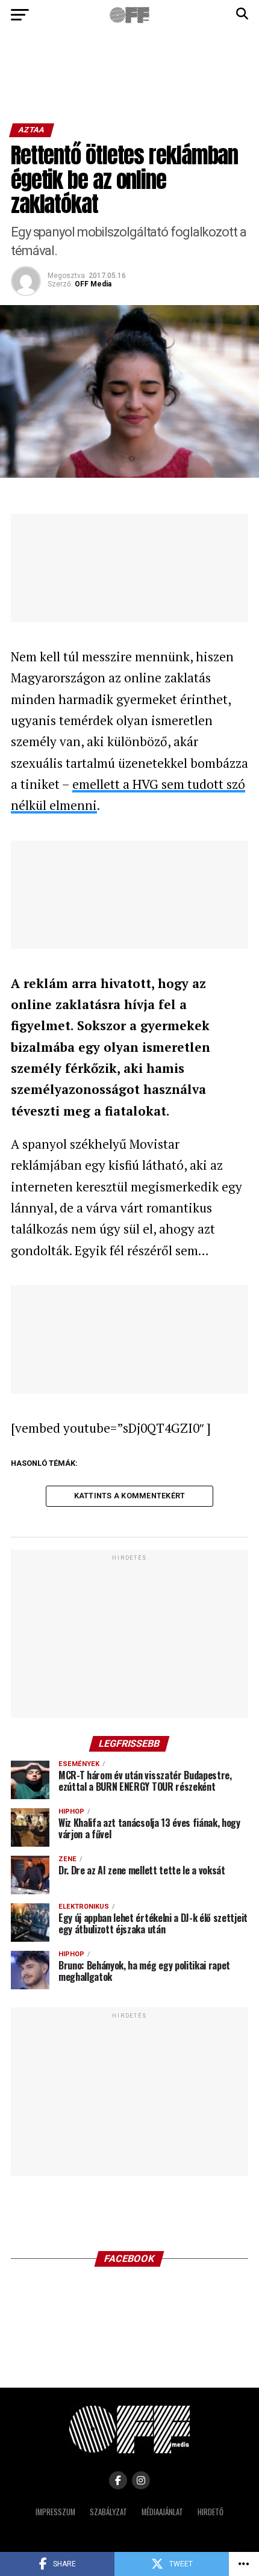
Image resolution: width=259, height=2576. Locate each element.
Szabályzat (108, 2512)
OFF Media (93, 284)
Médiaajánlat (162, 2512)
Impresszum (55, 2512)
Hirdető (211, 2512)
